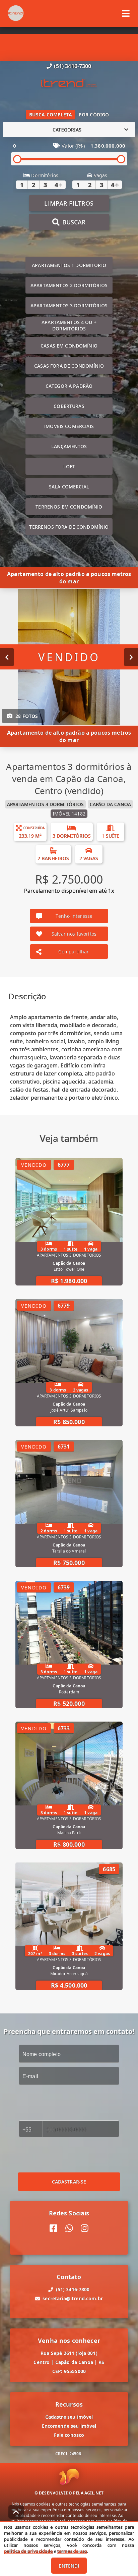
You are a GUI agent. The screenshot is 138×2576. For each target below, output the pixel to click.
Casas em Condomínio (69, 346)
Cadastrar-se (69, 2182)
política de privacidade (28, 2551)
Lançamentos (69, 446)
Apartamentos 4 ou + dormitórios (69, 325)
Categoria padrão (69, 386)
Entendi (69, 2566)
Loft (69, 466)
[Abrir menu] (126, 13)
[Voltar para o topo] (16, 2512)
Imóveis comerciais (69, 426)
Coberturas (69, 406)
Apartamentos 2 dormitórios (69, 285)
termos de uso (72, 2551)
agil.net (94, 2493)
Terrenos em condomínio (69, 507)
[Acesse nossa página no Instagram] (85, 2228)
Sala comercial (69, 487)
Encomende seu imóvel (69, 2426)
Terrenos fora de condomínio (69, 527)
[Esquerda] (7, 657)
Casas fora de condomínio (69, 366)
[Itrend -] (69, 84)
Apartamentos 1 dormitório (69, 265)
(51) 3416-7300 (73, 66)
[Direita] (131, 657)
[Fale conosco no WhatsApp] (69, 2228)
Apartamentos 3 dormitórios (69, 305)
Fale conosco (69, 2435)
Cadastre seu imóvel (69, 2417)
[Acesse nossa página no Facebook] (53, 2228)
